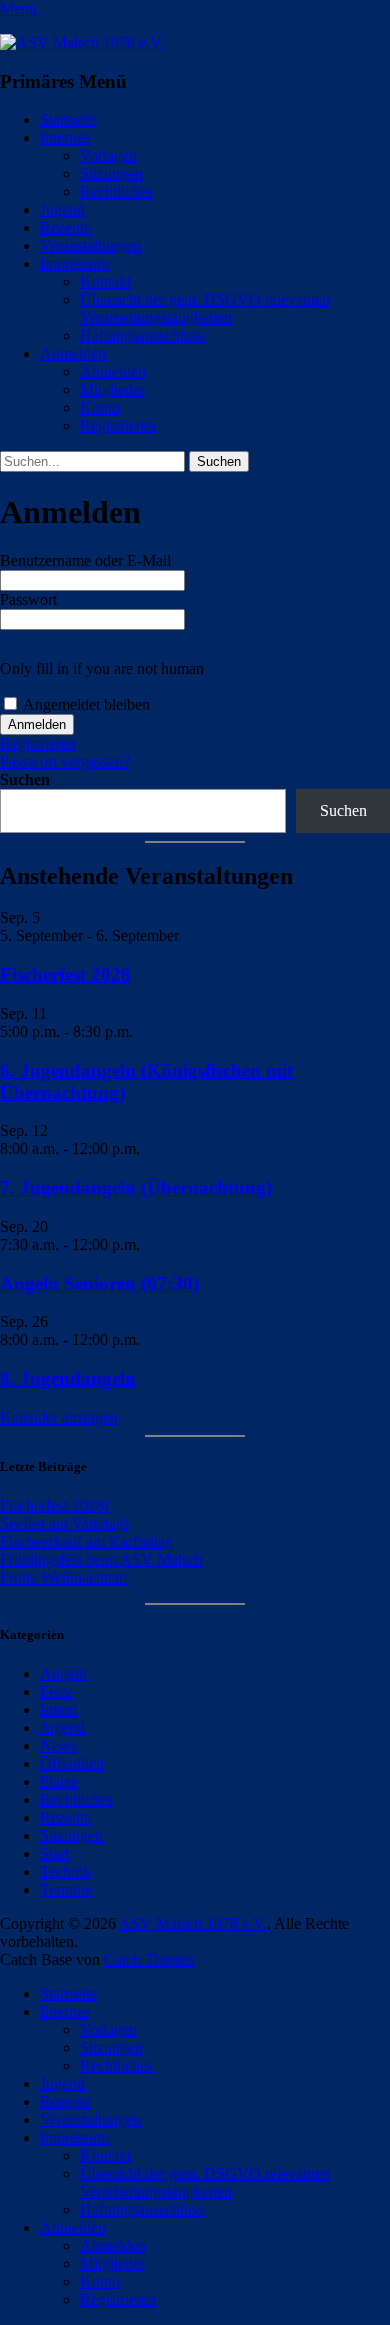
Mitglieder (112, 389)
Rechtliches (116, 191)
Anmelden (73, 353)
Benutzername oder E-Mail (85, 560)
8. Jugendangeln (68, 1378)
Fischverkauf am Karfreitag (86, 1541)
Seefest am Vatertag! (64, 1523)
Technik (65, 1871)
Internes (65, 137)
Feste (56, 1691)
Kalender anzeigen (59, 1417)
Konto (100, 407)
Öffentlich (72, 1763)
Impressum (74, 263)
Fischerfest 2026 (65, 974)
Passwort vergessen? (65, 761)
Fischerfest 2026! (54, 1505)
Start (54, 1853)
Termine (66, 1889)
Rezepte (65, 227)
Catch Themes (149, 1959)
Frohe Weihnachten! (64, 1577)
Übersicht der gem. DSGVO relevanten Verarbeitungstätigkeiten (205, 308)
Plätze (59, 1781)
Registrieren (118, 425)
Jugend (62, 209)
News (58, 1745)
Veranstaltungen (90, 245)
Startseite (68, 119)
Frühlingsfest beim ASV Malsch (101, 1559)
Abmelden (113, 371)
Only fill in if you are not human (102, 668)
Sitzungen (111, 173)
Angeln (63, 1673)
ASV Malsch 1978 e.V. (193, 1923)
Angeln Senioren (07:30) (99, 1283)
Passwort (28, 599)
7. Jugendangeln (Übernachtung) (136, 1187)
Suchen (25, 779)
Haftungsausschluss (142, 335)
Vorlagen (108, 155)
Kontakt (105, 281)
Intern (58, 1709)
